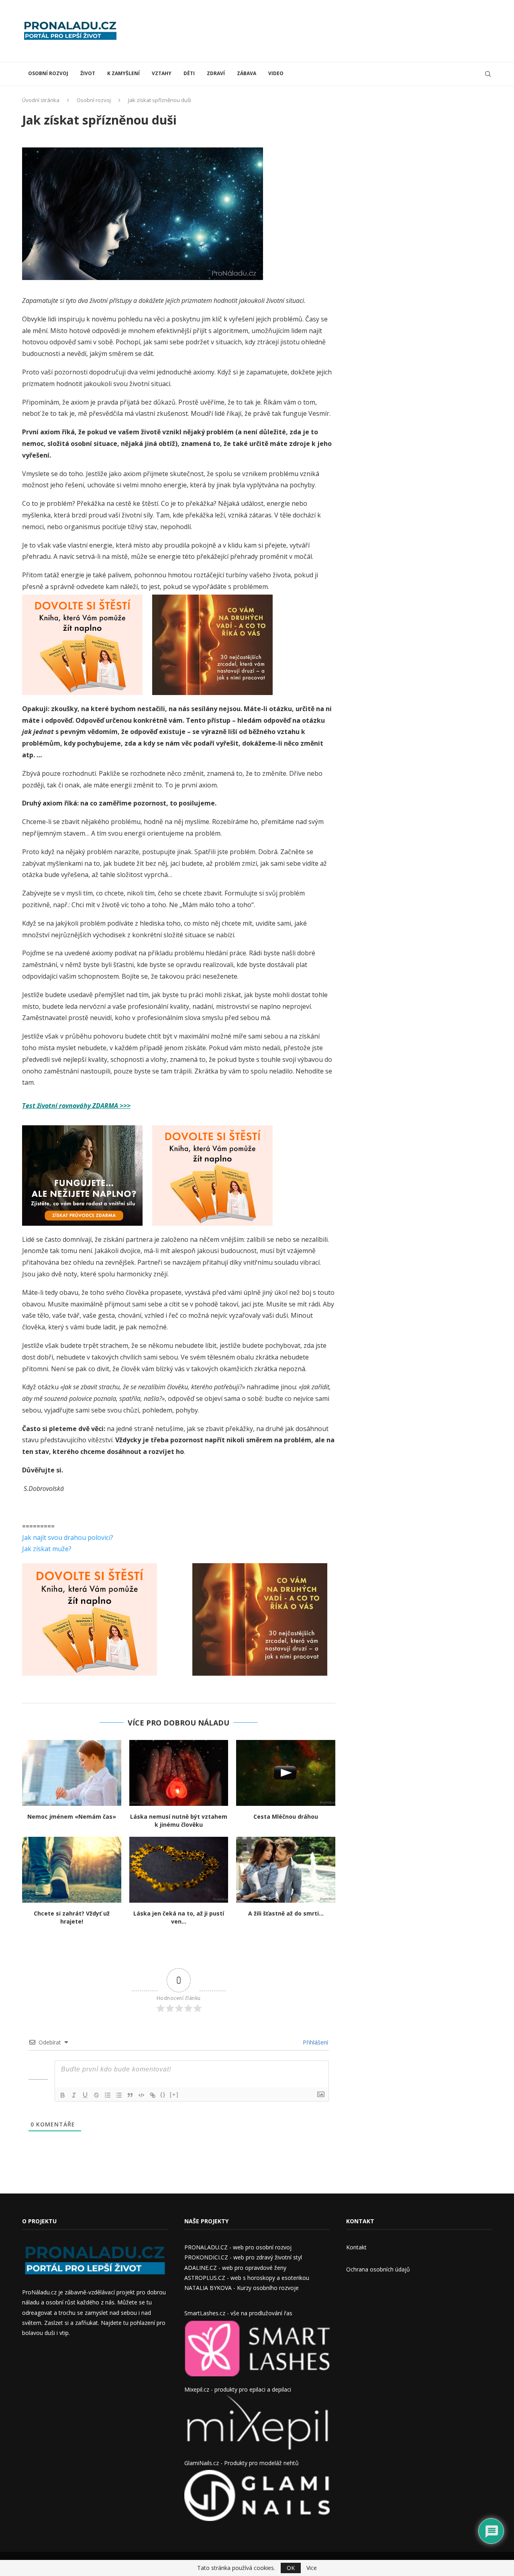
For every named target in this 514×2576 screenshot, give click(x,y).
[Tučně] (63, 2095)
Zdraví (216, 73)
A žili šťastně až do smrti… (286, 1913)
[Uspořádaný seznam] (108, 2095)
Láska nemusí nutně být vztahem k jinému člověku (179, 1821)
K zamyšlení (123, 73)
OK (291, 2568)
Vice (312, 2568)
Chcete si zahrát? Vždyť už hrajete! (72, 1917)
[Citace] (130, 2095)
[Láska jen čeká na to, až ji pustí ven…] (179, 1870)
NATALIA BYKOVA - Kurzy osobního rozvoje (242, 2288)
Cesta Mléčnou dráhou (286, 1816)
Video (276, 73)
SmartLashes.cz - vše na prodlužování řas (238, 2313)
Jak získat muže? (47, 1549)
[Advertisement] (346, 30)
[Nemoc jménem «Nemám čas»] (72, 1773)
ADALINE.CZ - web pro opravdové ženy (235, 2268)
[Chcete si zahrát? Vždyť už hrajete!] (72, 1870)
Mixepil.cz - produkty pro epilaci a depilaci (238, 2389)
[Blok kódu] (141, 2095)
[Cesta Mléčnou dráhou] (286, 1773)
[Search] (488, 74)
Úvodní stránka (41, 100)
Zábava (247, 73)
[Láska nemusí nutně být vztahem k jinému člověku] (179, 1773)
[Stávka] (96, 2095)
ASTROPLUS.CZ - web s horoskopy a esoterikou (247, 2278)
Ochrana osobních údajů (378, 2269)
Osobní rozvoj (48, 73)
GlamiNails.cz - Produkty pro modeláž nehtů (242, 2463)
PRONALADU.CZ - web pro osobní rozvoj (238, 2247)
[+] (174, 2095)
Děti (189, 73)
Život (88, 73)
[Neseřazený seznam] (119, 2095)
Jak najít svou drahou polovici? (68, 1537)
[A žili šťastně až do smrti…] (286, 1870)
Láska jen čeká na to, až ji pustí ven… (179, 1917)
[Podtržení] (85, 2095)
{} (163, 2095)
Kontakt (356, 2247)
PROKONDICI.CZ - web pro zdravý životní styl (243, 2257)
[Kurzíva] (74, 2095)
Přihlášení (315, 2042)
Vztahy (162, 73)
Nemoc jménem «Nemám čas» (72, 1816)
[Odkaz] (153, 2095)
